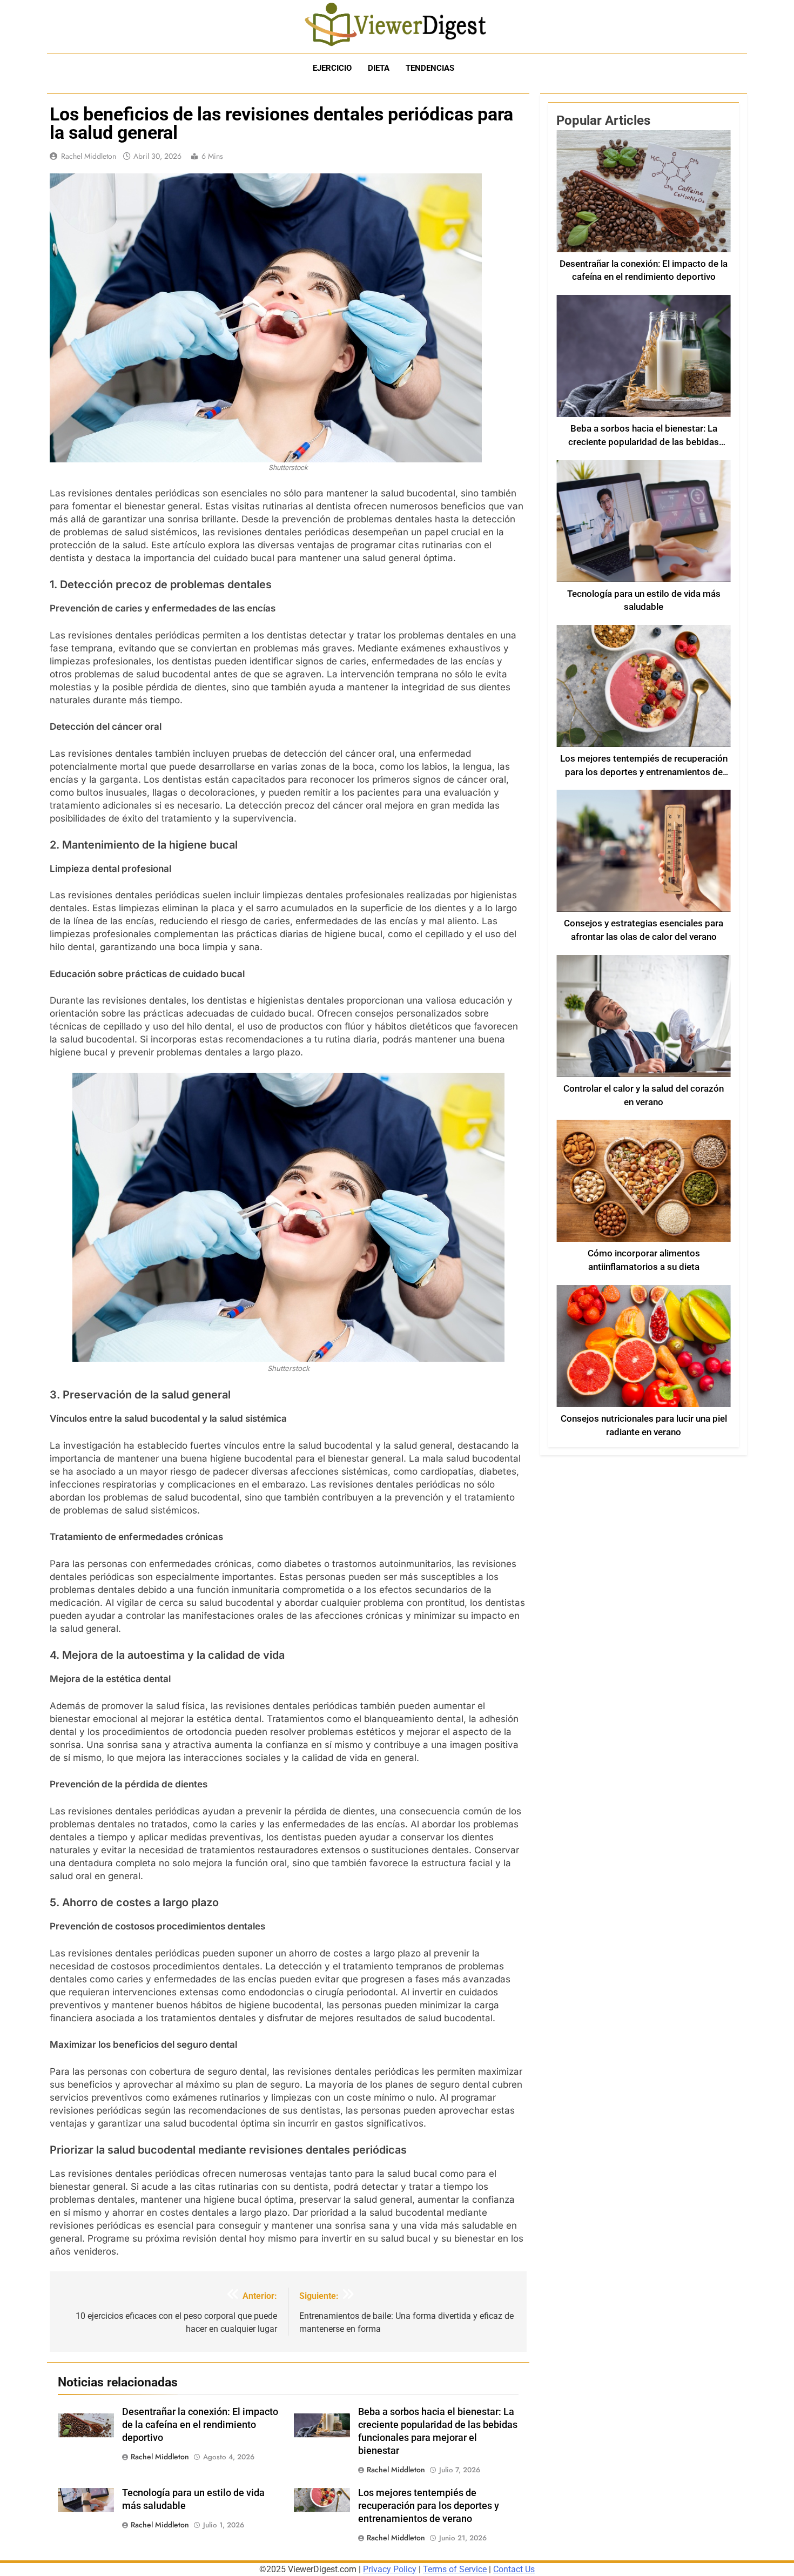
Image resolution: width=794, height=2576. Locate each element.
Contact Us (514, 2569)
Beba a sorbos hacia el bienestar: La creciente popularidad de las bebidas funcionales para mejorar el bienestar (644, 442)
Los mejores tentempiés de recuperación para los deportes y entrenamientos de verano (429, 2506)
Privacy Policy (390, 2569)
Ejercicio (332, 68)
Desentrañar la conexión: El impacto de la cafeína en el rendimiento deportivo (200, 2425)
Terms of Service (455, 2569)
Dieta (379, 68)
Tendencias (430, 68)
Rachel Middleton (89, 156)
